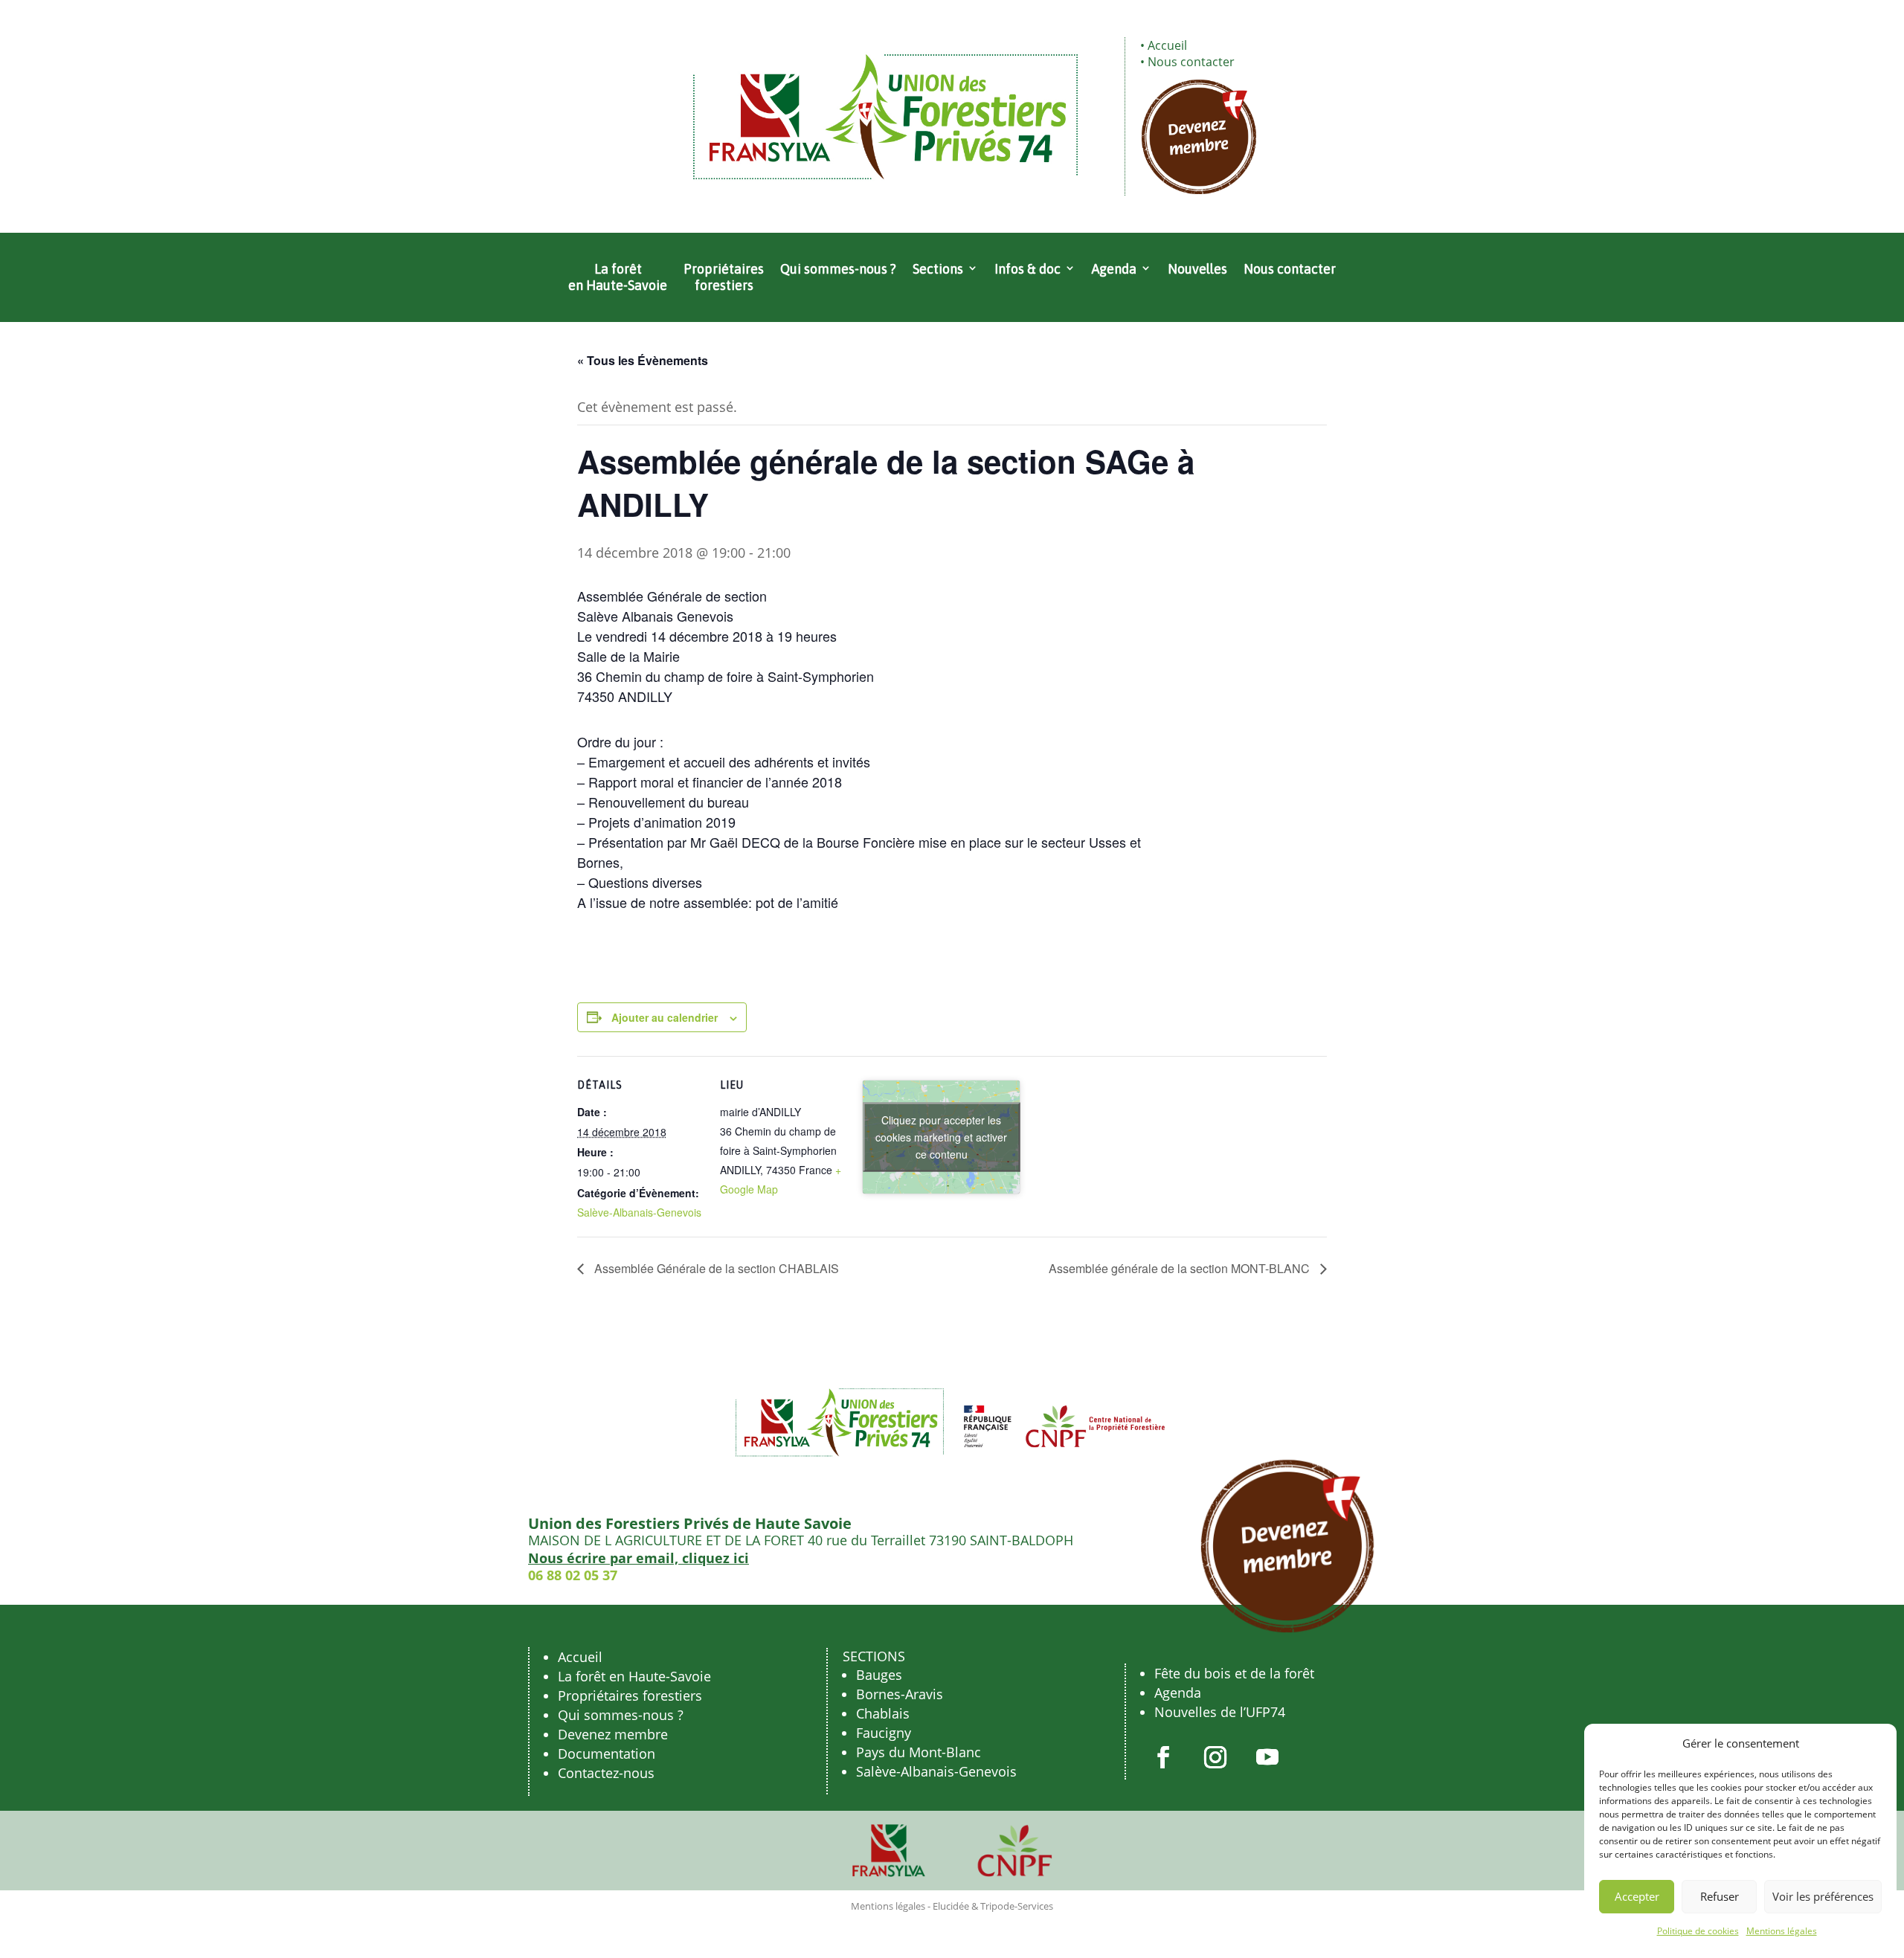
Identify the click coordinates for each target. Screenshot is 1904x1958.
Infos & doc (1027, 269)
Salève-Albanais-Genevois (639, 1212)
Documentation (607, 1753)
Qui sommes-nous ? (838, 269)
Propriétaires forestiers (724, 277)
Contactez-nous (606, 1773)
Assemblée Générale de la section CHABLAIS (715, 1268)
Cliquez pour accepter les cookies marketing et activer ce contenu (941, 1137)
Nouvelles (1197, 269)
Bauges (879, 1675)
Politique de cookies (1698, 1931)
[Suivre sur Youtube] (1267, 1757)
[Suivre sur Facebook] (1163, 1757)
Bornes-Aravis (900, 1694)
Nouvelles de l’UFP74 (1220, 1712)
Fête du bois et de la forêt (1234, 1673)
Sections (938, 269)
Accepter (1637, 1896)
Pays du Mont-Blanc (919, 1752)
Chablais (883, 1713)
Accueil (1167, 45)
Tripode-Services (1017, 1906)
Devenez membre (613, 1734)
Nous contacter (1191, 62)
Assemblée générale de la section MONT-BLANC (1181, 1268)
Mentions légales (1782, 1931)
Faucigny (884, 1733)
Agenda (1114, 269)
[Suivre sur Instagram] (1215, 1757)
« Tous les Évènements (643, 360)
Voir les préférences (1823, 1896)
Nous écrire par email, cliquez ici (639, 1558)
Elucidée (951, 1906)
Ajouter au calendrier (665, 1017)
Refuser (1720, 1896)
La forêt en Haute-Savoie (618, 277)
